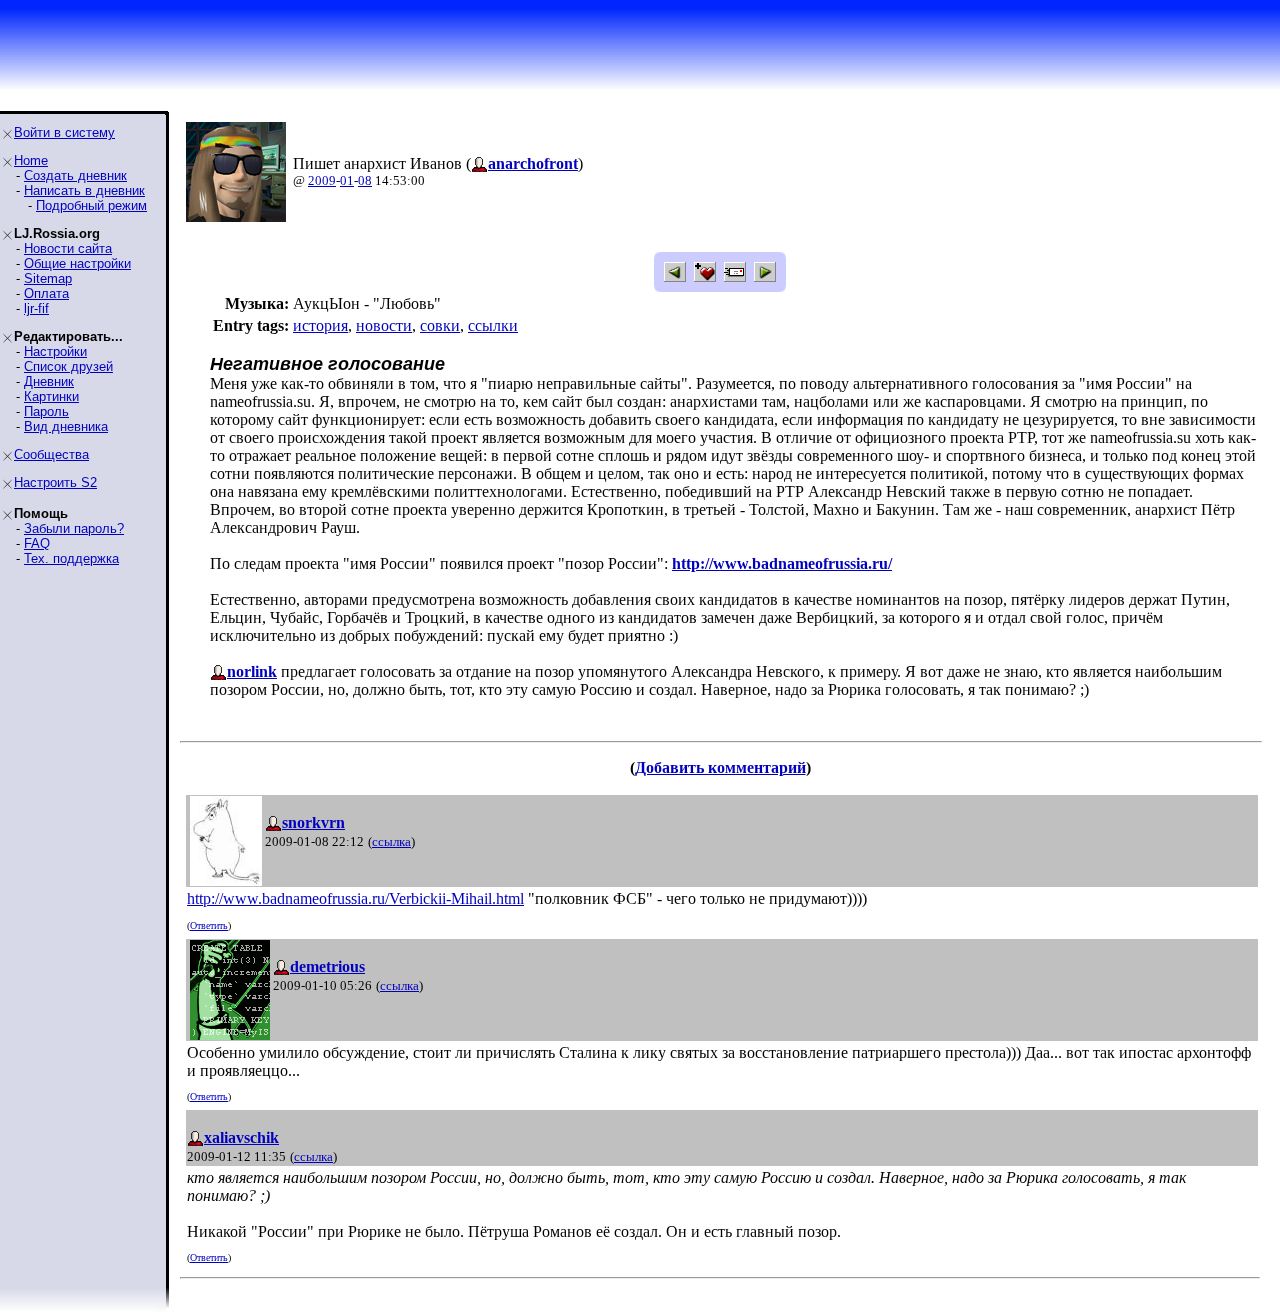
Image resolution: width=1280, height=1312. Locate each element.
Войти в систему (64, 132)
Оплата (46, 293)
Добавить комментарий (720, 767)
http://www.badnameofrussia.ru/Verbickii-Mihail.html (355, 898)
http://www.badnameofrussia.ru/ (782, 563)
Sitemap (48, 278)
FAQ (37, 543)
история (320, 325)
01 (347, 180)
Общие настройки (77, 263)
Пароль (46, 411)
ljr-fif (36, 308)
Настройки (55, 351)
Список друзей (68, 366)
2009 (322, 180)
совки (440, 325)
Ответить (209, 925)
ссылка (391, 841)
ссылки (493, 325)
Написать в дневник (84, 190)
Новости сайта (68, 248)
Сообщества (51, 454)
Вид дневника (66, 426)
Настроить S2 (55, 482)
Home (31, 160)
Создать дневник (75, 175)
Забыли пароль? (74, 528)
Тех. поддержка (71, 558)
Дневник (49, 381)
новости (384, 325)
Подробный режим (91, 205)
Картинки (51, 396)
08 (365, 180)
